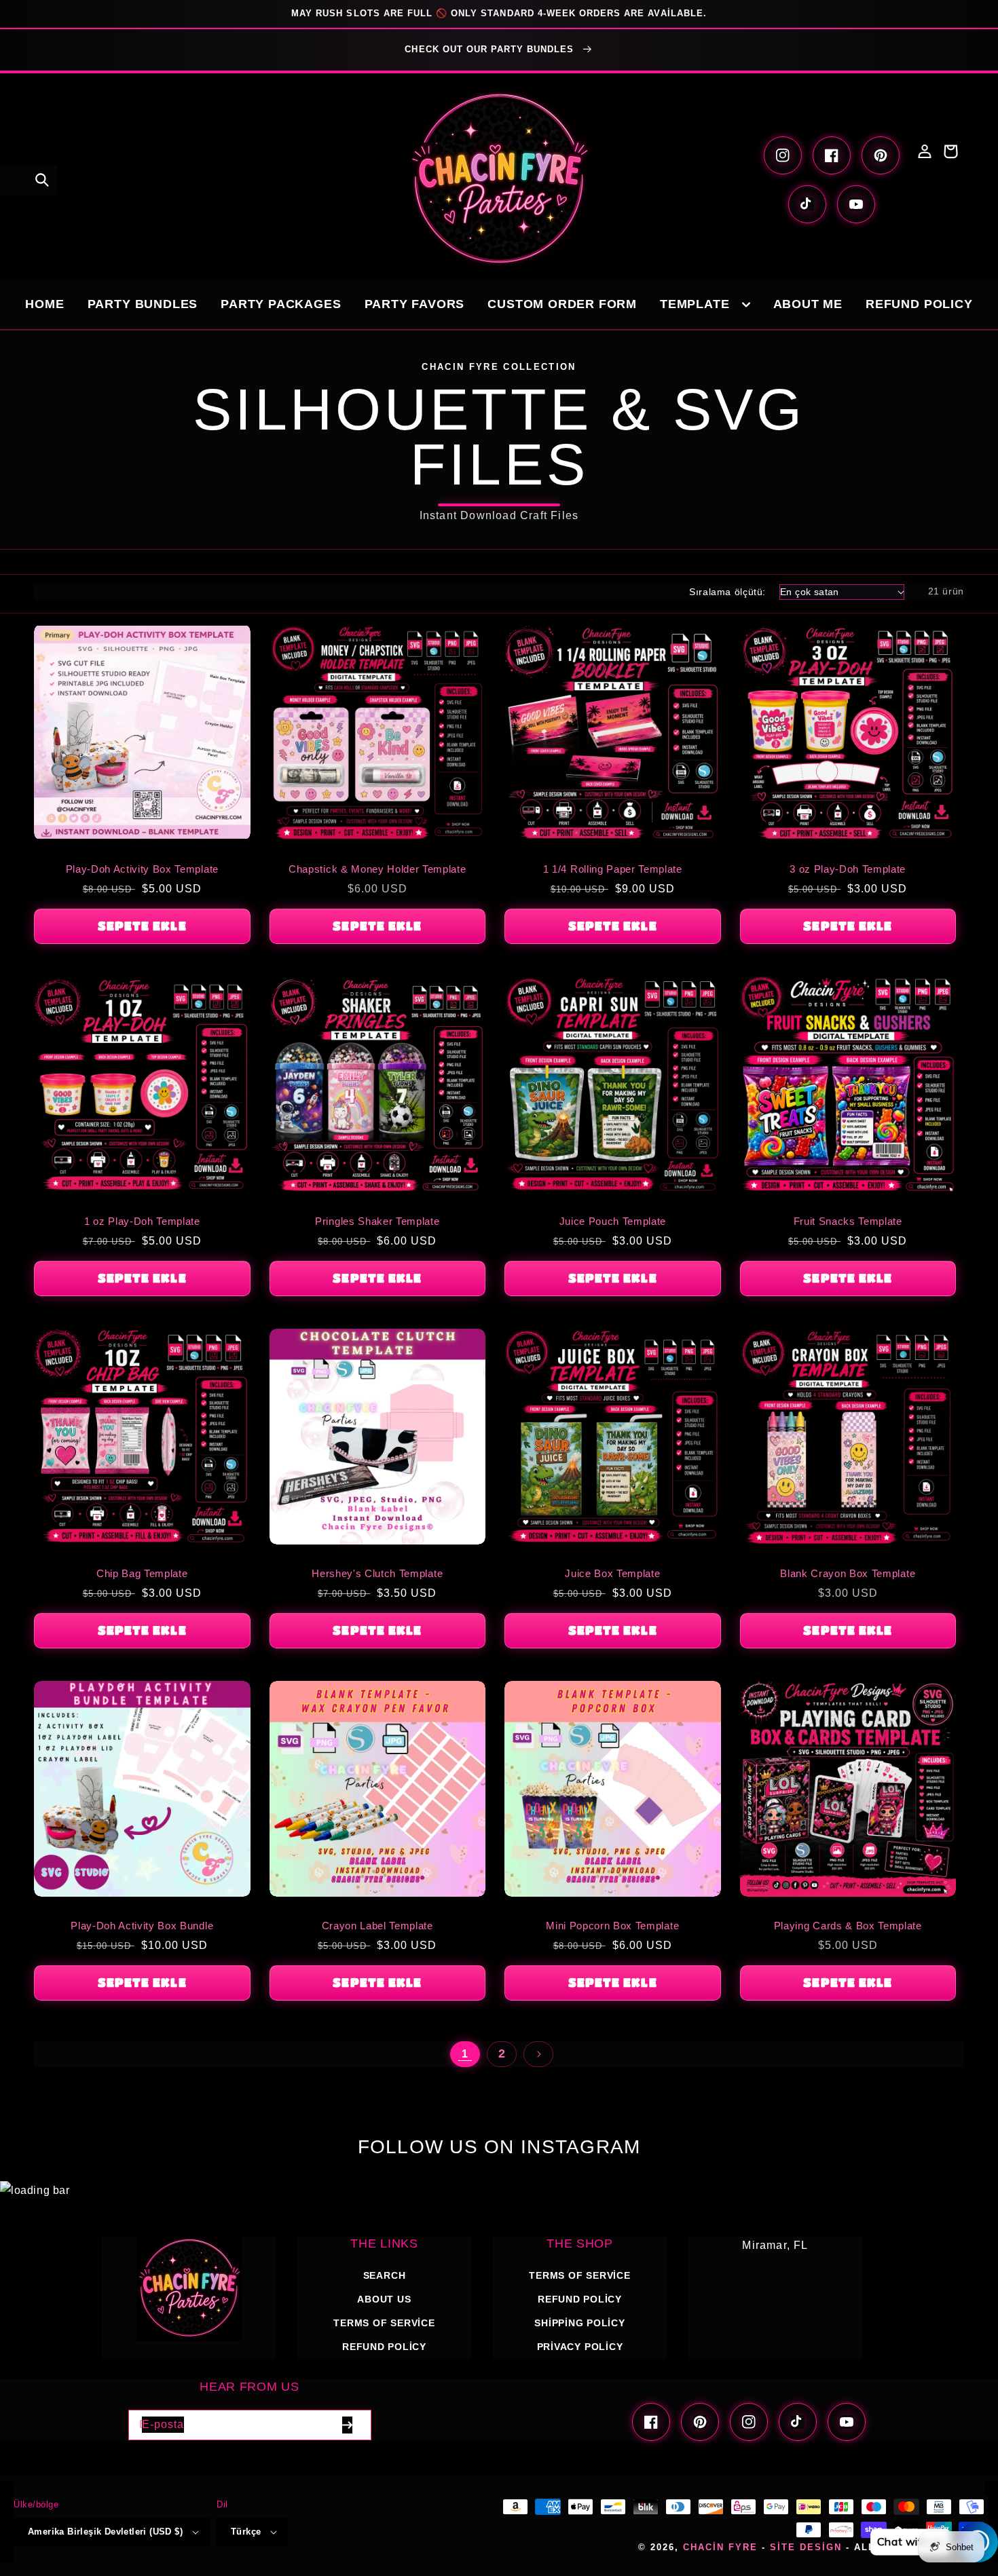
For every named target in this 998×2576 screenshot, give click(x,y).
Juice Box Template (612, 1573)
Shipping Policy (580, 2323)
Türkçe (246, 2532)
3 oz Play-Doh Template (848, 869)
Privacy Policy (580, 2347)
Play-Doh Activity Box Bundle (142, 1926)
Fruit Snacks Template (848, 1221)
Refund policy (384, 2347)
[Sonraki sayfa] (538, 2054)
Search (385, 2275)
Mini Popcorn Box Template (612, 1926)
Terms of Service (384, 2323)
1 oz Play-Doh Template (142, 1221)
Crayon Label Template (377, 1926)
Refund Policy (580, 2299)
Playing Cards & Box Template (848, 1926)
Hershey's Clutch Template (377, 1573)
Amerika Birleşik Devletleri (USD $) (105, 2532)
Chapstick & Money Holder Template (377, 869)
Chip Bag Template (142, 1573)
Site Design (806, 2547)
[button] (42, 180)
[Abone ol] (348, 2425)
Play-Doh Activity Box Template (142, 869)
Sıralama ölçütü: (727, 592)
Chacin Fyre (720, 2547)
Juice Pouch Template (613, 1221)
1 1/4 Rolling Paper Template (613, 869)
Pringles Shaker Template (377, 1221)
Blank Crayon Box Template (848, 1573)
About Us (384, 2299)
